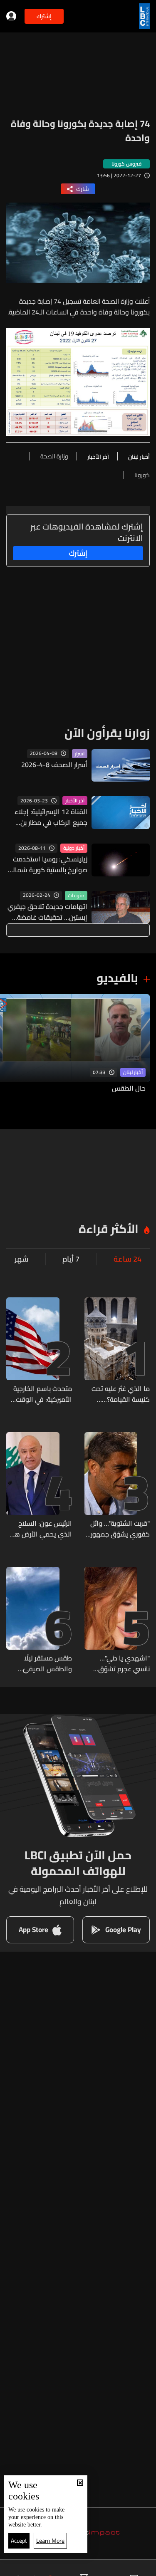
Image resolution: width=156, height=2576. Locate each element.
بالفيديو (117, 978)
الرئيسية (139, 2569)
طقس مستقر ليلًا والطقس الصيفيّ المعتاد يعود (47, 1663)
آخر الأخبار (75, 801)
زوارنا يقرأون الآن (107, 733)
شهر (21, 1259)
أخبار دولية (74, 848)
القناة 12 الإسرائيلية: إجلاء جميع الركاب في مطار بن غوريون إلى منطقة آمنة (51, 817)
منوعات (76, 896)
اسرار (80, 754)
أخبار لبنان (133, 1072)
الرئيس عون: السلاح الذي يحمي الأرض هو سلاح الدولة (41, 1529)
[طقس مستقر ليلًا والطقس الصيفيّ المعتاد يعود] (39, 1621)
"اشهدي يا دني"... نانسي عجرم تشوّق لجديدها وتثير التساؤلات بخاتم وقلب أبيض (119, 1663)
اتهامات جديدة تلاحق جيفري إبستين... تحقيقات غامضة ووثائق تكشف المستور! (47, 912)
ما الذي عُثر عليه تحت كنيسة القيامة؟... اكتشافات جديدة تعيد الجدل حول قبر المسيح (118, 1394)
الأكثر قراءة (109, 1229)
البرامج (39, 2569)
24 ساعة (128, 1259)
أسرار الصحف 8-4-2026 (54, 765)
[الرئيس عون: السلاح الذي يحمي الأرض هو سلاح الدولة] (39, 1486)
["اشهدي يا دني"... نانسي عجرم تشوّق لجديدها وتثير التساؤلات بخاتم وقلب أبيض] (117, 1621)
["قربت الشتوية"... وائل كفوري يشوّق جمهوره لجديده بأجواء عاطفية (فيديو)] (117, 1486)
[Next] (10, 1049)
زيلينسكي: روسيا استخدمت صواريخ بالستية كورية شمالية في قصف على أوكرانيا (47, 864)
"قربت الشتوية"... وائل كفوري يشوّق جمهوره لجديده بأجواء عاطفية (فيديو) (118, 1529)
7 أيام (71, 1259)
